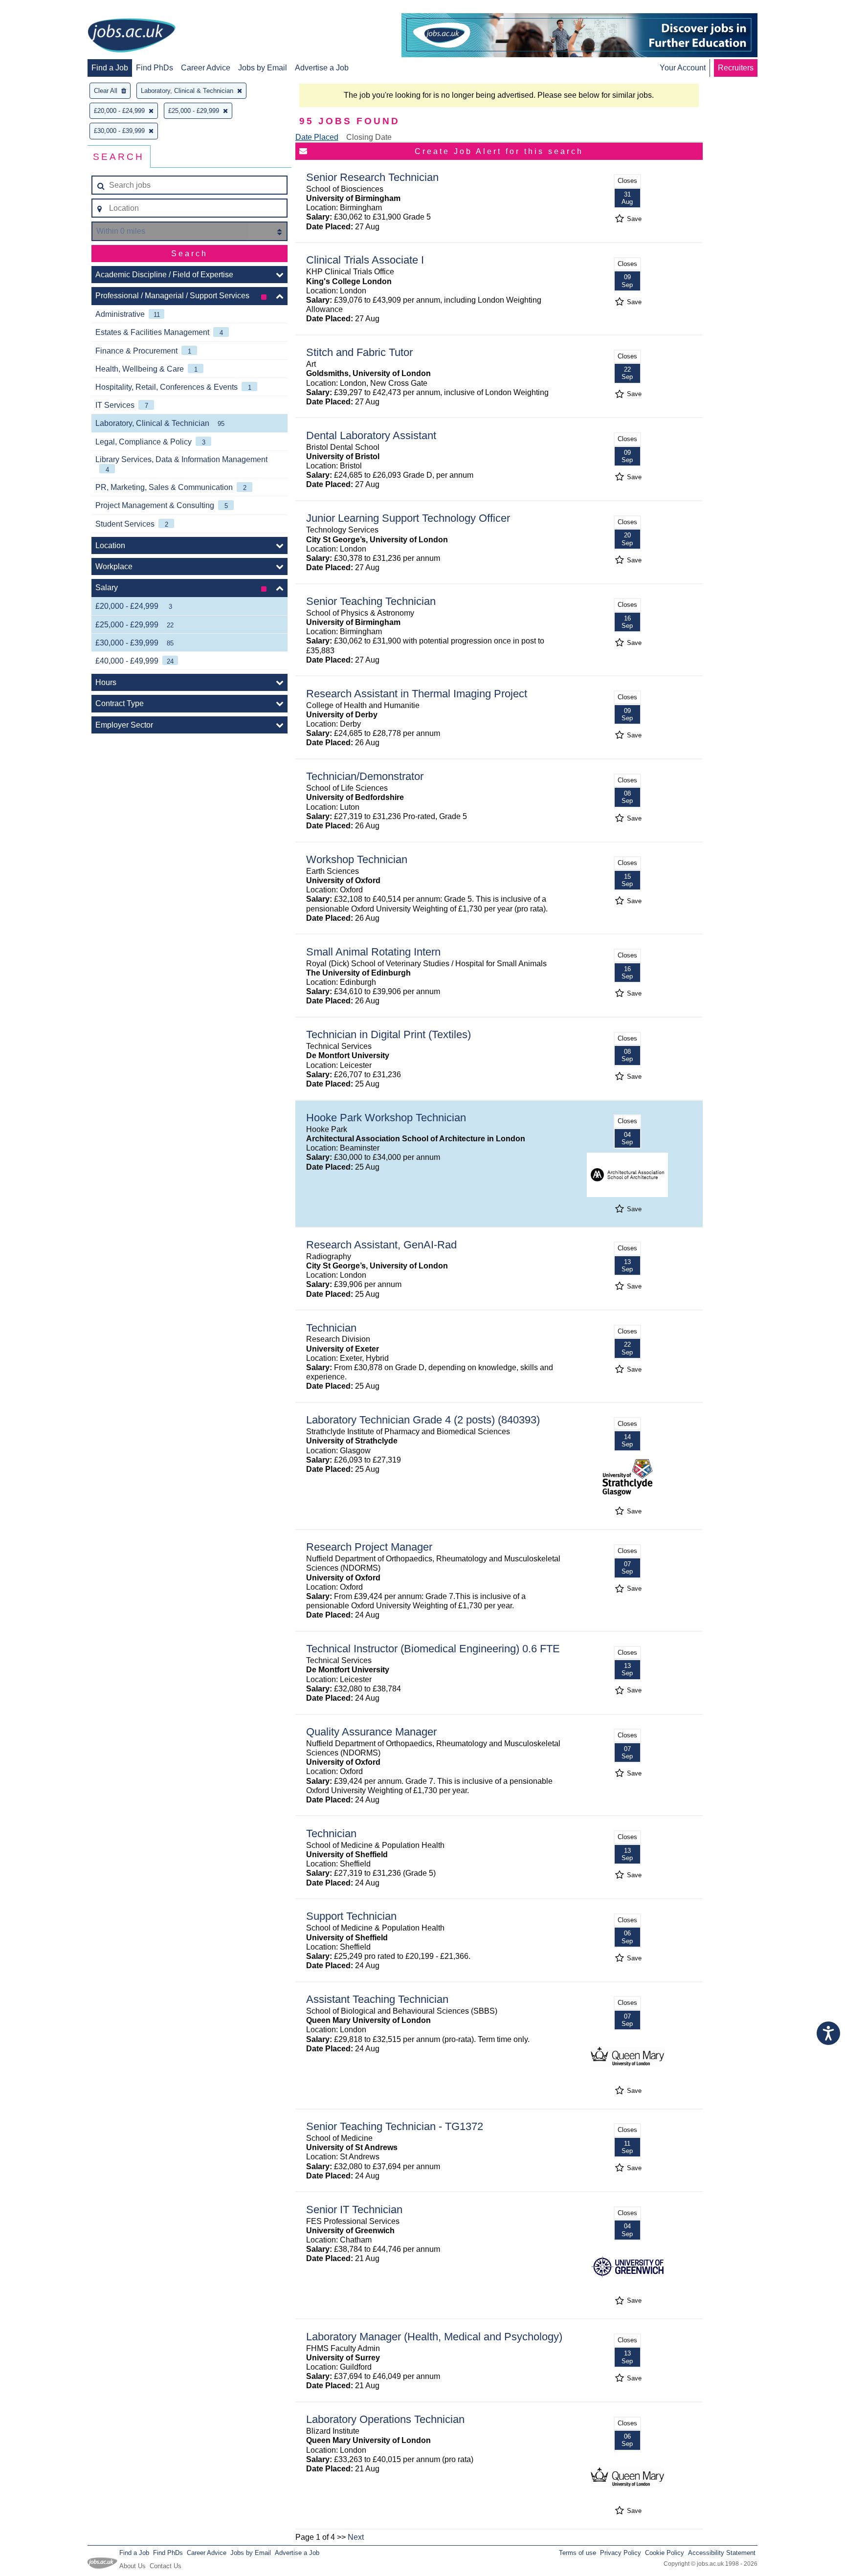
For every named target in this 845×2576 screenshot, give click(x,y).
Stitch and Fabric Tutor (359, 352)
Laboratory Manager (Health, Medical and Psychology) (434, 2337)
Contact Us (166, 2566)
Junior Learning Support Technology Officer (408, 518)
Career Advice (206, 68)
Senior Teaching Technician (371, 601)
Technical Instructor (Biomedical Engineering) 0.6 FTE (433, 1649)
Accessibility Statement (722, 2553)
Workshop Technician (357, 859)
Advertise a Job (322, 68)
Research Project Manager (369, 1547)
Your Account (683, 68)
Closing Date (369, 137)
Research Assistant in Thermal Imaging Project (417, 694)
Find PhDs (155, 68)
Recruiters (736, 68)
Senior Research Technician (372, 177)
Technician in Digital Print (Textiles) (389, 1034)
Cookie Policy (665, 2553)
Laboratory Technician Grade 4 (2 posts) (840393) (423, 1420)
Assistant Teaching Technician (377, 1999)
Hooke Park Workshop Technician (386, 1118)
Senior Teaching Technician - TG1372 (395, 2126)
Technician (331, 1328)
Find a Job (110, 68)
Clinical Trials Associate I (365, 260)
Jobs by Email (263, 68)
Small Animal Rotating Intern (373, 952)
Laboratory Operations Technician (385, 2419)
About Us (133, 2566)
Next (356, 2537)
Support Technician (351, 1916)
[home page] (132, 36)
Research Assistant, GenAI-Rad (381, 1245)
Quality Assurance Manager (371, 1732)
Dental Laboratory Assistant (371, 435)
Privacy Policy (621, 2553)
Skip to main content (39, 9)
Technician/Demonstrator (365, 776)
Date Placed (317, 137)
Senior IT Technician (354, 2210)
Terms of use (578, 2553)
